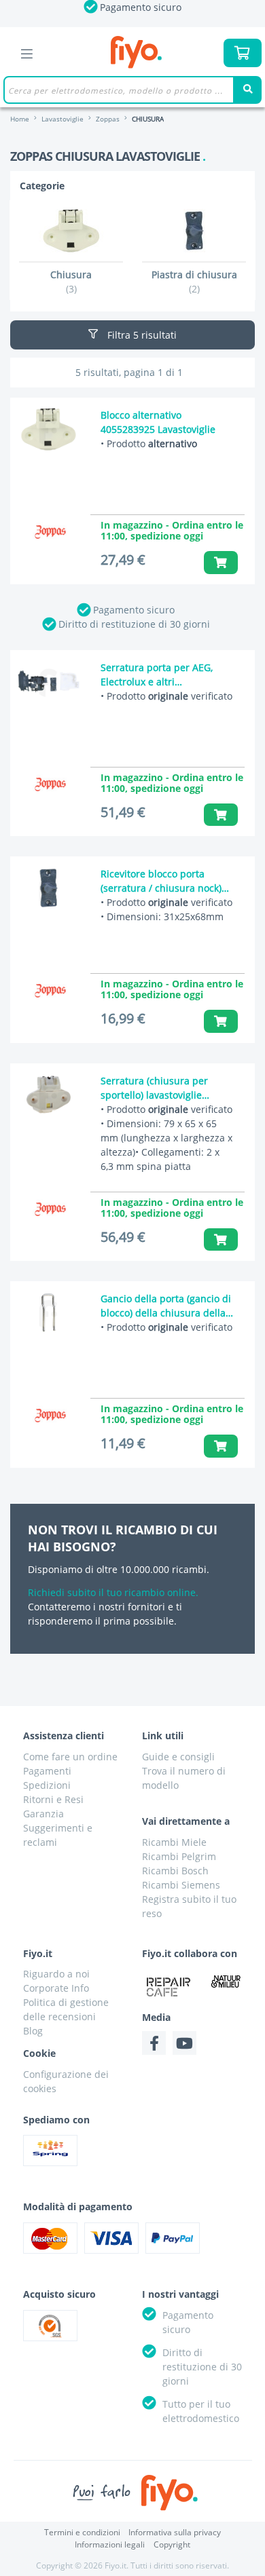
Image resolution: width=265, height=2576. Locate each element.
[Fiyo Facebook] (154, 2043)
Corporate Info (56, 1988)
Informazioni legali (110, 2544)
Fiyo (136, 53)
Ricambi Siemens (181, 1885)
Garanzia (43, 1814)
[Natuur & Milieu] (226, 1981)
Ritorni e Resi (53, 1799)
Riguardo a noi (56, 1974)
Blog (33, 2031)
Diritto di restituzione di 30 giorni (134, 624)
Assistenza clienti (64, 1736)
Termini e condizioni (82, 2532)
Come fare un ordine (70, 1757)
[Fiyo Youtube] (184, 2043)
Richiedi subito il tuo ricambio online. (113, 1592)
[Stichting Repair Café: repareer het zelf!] (169, 1987)
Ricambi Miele (174, 1842)
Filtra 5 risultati (141, 335)
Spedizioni (47, 1785)
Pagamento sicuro (134, 610)
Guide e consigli (178, 1757)
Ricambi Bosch (175, 1871)
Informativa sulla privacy (175, 2532)
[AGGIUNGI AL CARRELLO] (221, 562)
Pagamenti (47, 1771)
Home (20, 119)
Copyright (172, 2544)
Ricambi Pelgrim (179, 1856)
